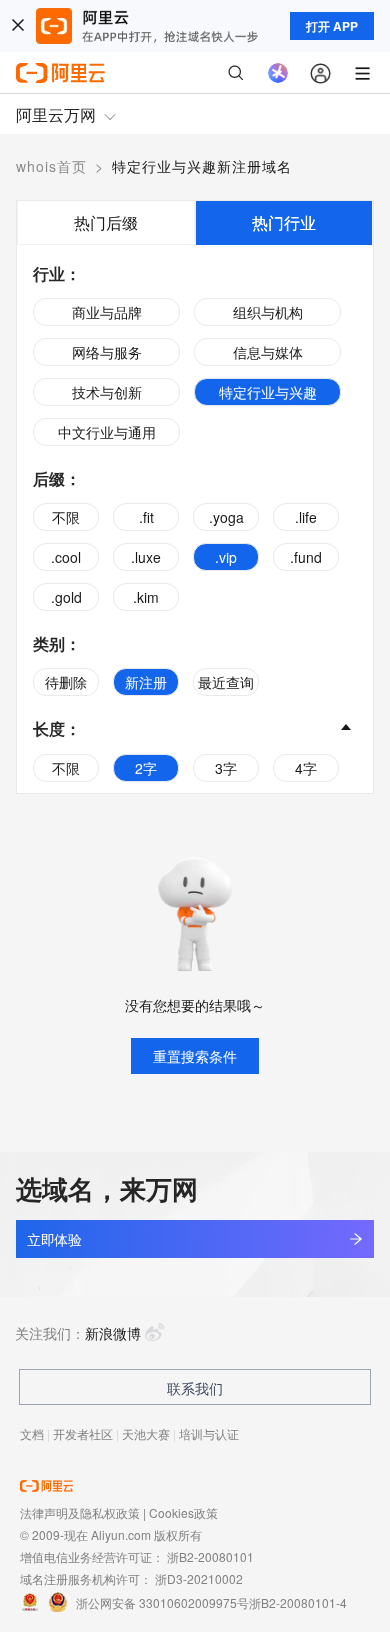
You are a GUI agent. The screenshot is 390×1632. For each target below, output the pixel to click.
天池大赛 (146, 1433)
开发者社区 (83, 1433)
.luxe (146, 557)
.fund (306, 557)
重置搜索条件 (195, 1056)
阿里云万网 (56, 114)
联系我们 (195, 1388)
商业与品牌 (107, 312)
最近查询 (226, 682)
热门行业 (284, 222)
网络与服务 (107, 352)
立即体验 (54, 1239)
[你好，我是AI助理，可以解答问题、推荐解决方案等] (278, 73)
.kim (146, 597)
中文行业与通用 (107, 432)
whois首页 (51, 166)
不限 (66, 517)
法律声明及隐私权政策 (80, 1512)
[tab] (106, 222)
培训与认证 (209, 1433)
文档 (32, 1433)
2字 (146, 768)
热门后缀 (106, 222)
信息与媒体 (268, 352)
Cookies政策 (183, 1512)
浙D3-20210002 (199, 1578)
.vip (226, 557)
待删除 (66, 682)
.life (306, 517)
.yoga (226, 517)
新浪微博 (113, 1333)
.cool (66, 557)
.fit (146, 517)
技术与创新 (107, 392)
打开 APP (332, 26)
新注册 (146, 682)
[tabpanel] (195, 519)
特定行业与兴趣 (268, 392)
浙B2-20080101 (210, 1556)
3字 (226, 768)
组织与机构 (268, 312)
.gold (66, 597)
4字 (306, 768)
